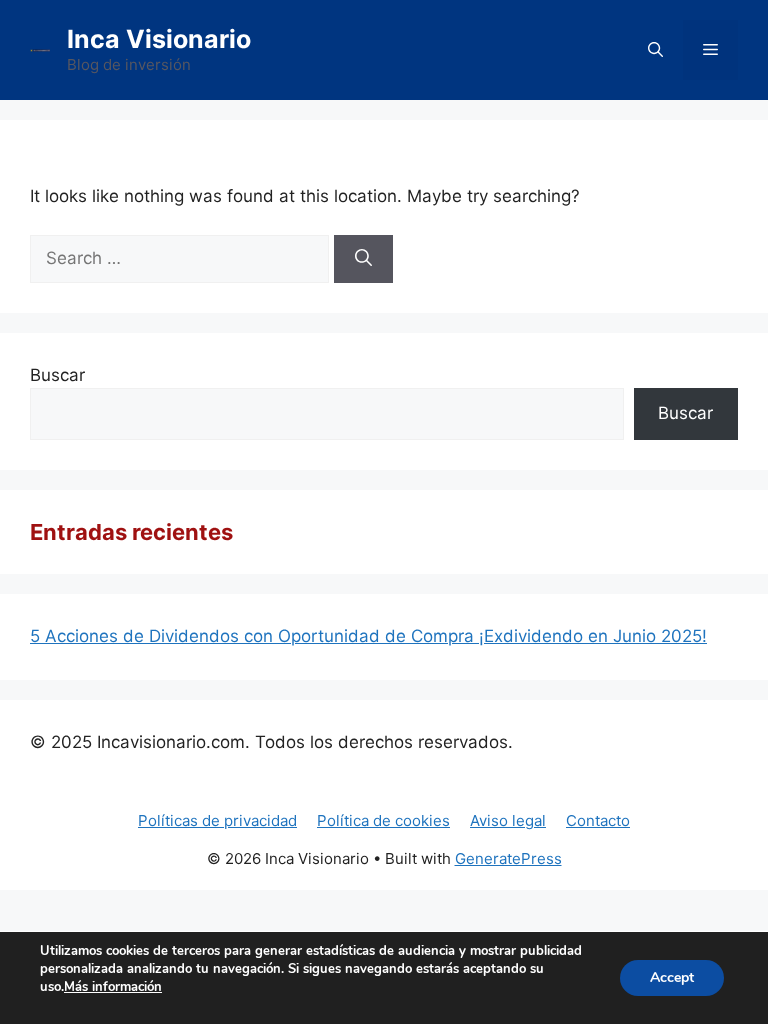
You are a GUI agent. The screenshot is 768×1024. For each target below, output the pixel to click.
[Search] (363, 259)
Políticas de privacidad (217, 820)
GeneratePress (508, 858)
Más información (113, 987)
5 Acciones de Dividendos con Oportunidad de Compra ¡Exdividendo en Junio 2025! (368, 636)
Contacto (598, 820)
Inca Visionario (159, 39)
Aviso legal (508, 820)
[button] (655, 50)
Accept (672, 977)
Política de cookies (383, 820)
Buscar (57, 375)
